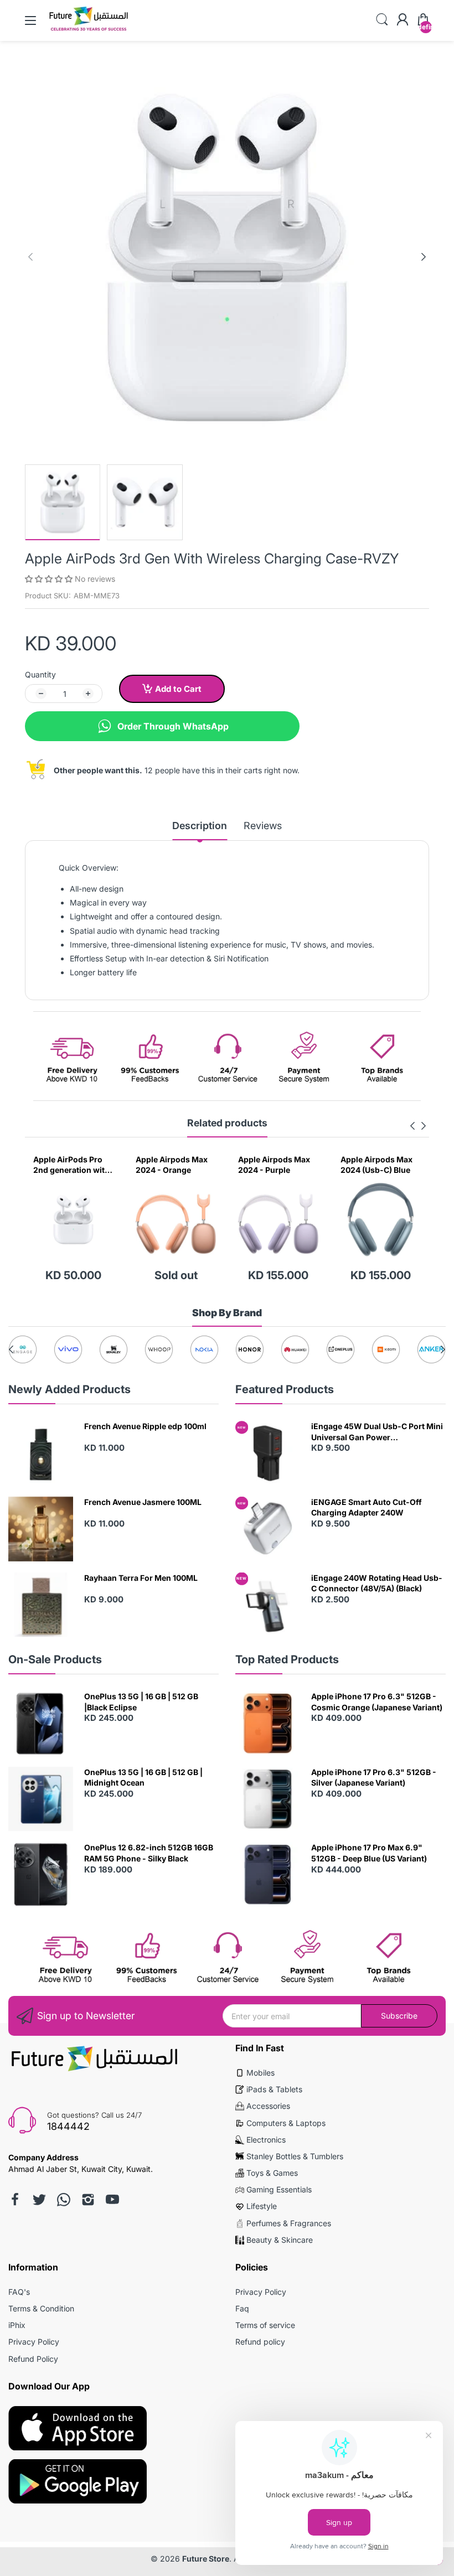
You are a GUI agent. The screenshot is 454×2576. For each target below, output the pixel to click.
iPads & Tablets (274, 2089)
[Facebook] (15, 2200)
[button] (50, 579)
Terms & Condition (41, 2308)
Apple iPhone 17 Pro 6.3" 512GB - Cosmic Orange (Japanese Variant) (377, 1702)
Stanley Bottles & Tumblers (295, 2156)
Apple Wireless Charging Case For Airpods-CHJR (376, 1165)
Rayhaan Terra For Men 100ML (141, 1578)
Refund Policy (33, 2359)
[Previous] (424, 257)
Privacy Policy (34, 2342)
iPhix (17, 2325)
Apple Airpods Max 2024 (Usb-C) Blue (274, 1165)
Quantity (40, 674)
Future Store (206, 2559)
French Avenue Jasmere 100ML (143, 1502)
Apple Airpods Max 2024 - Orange (69, 1165)
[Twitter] (39, 2200)
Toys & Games (272, 2173)
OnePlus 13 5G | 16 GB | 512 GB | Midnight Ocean (143, 1778)
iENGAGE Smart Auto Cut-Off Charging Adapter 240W (367, 1507)
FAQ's (19, 2292)
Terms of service (265, 2325)
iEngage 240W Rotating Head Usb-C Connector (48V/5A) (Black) (377, 1583)
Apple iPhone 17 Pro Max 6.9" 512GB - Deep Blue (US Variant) (369, 1853)
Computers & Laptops (286, 2123)
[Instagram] (88, 2200)
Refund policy (260, 2342)
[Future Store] (89, 30)
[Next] (30, 257)
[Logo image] (23, 1349)
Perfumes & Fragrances (289, 2223)
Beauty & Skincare (280, 2240)
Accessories (268, 2106)
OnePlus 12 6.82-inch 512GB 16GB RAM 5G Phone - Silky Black (149, 1853)
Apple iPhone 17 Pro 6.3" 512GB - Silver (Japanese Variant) (374, 1778)
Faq (242, 2308)
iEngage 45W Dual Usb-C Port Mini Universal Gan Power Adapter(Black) (377, 1432)
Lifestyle (262, 2206)
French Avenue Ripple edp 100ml (145, 1426)
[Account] (403, 20)
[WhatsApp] (64, 2200)
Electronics (266, 2140)
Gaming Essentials (279, 2189)
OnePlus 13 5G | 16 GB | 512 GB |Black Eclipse (141, 1702)
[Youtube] (112, 2200)
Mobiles (260, 2073)
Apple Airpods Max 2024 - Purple (172, 1165)
